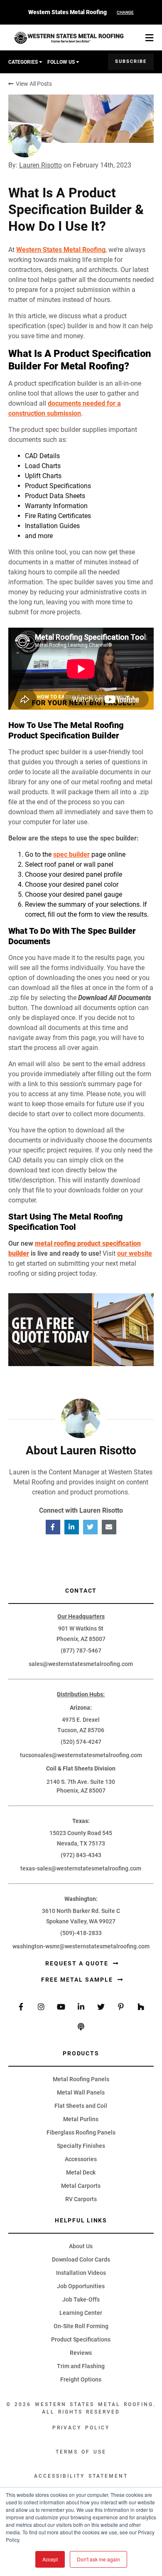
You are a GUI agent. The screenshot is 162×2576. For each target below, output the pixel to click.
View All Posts (33, 84)
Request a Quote (78, 1963)
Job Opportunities (81, 2286)
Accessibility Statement (81, 2476)
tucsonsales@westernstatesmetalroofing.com (81, 1755)
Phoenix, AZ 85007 (81, 1639)
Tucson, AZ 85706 (81, 1730)
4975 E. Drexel (81, 1720)
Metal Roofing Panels (81, 2079)
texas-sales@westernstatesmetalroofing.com (81, 1868)
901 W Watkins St (81, 1628)
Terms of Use (81, 2452)
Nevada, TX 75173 (81, 1843)
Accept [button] (50, 2559)
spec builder (71, 854)
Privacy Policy (81, 2428)
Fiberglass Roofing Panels (81, 2132)
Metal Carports (81, 2186)
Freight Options (81, 2379)
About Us (81, 2246)
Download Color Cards (81, 2259)
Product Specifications (81, 2339)
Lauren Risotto (40, 165)
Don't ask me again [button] (98, 2559)
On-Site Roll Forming (81, 2326)
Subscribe (131, 62)
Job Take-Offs (81, 2299)
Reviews (81, 2353)
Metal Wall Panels (81, 2092)
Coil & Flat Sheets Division (81, 1768)
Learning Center (81, 2313)
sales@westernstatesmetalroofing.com (81, 1664)
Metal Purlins (81, 2119)
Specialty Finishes (81, 2146)
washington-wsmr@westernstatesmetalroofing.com (81, 1946)
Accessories (81, 2159)
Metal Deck (81, 2172)
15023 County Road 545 (81, 1833)
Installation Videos (81, 2273)
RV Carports (81, 2199)
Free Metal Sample (78, 1980)
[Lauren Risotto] (25, 141)
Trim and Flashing (81, 2366)
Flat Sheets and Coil (81, 2106)
